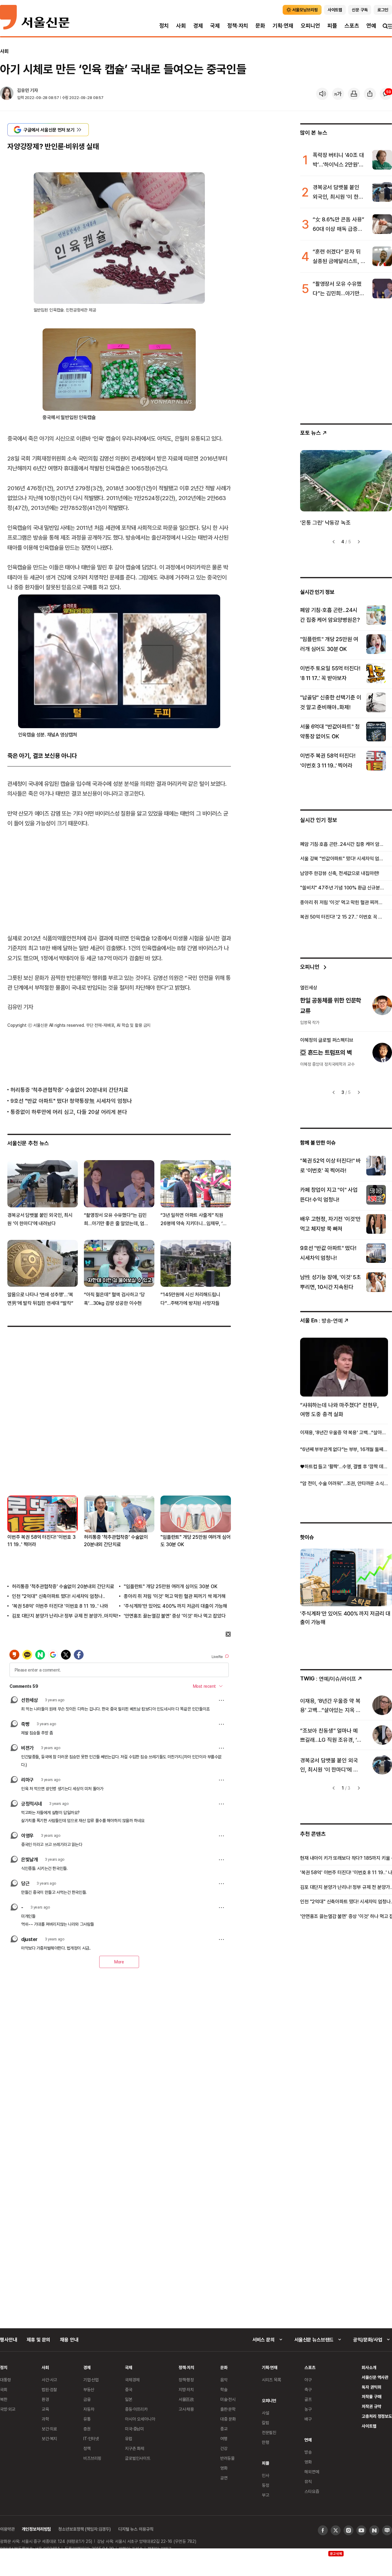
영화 (224, 2468)
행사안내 (8, 2340)
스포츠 (352, 26)
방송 (308, 2452)
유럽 (129, 2438)
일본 (129, 2399)
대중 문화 (228, 2419)
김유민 (23, 90)
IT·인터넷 (91, 2438)
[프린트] (354, 94)
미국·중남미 (134, 2429)
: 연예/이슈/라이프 (328, 1678)
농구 (308, 2409)
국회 (4, 2389)
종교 (224, 2429)
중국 (129, 2389)
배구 (308, 2419)
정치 (164, 26)
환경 (45, 2399)
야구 (308, 2380)
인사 (266, 2475)
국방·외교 (8, 2409)
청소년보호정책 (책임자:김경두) (85, 2529)
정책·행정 (186, 2380)
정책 (87, 2448)
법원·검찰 (49, 2389)
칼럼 (266, 2423)
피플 (332, 26)
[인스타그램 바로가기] (349, 2530)
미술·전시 (228, 2399)
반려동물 (227, 2458)
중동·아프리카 (136, 2409)
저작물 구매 (371, 2396)
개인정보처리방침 (36, 2529)
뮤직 (308, 2481)
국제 (215, 26)
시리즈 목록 (271, 2380)
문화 (260, 26)
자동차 (89, 2409)
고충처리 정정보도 (377, 2416)
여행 (224, 2438)
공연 (224, 2478)
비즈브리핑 (92, 2458)
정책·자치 (238, 26)
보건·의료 (49, 2429)
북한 (4, 2399)
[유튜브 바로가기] (361, 2530)
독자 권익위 (371, 2387)
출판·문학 (228, 2409)
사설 (266, 2413)
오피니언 (310, 26)
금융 (87, 2399)
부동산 (89, 2389)
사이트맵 (369, 2426)
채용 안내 (69, 2340)
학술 (224, 2389)
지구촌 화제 (135, 2448)
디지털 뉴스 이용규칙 (136, 2529)
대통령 (6, 2380)
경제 (198, 26)
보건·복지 (49, 2438)
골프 (308, 2399)
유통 (87, 2419)
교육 (45, 2409)
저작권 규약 (371, 2406)
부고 (266, 2495)
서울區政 (186, 2399)
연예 (371, 26)
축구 (308, 2389)
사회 (181, 26)
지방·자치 (186, 2389)
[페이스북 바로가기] (323, 2530)
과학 (45, 2419)
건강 (224, 2448)
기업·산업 (91, 2380)
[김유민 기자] (7, 94)
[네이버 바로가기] (374, 2530)
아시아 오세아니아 (140, 2419)
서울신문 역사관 (375, 2377)
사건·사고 (49, 2380)
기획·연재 (283, 26)
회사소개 (369, 2367)
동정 (266, 2485)
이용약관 (7, 2529)
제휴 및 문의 (38, 2340)
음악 (224, 2380)
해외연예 (312, 2472)
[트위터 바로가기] (336, 2530)
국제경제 (132, 2380)
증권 (87, 2429)
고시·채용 (186, 2409)
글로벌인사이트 (138, 2458)
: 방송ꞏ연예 (321, 1320)
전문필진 (269, 2432)
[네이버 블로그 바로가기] (387, 2530)
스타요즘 (312, 2491)
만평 (266, 2442)
